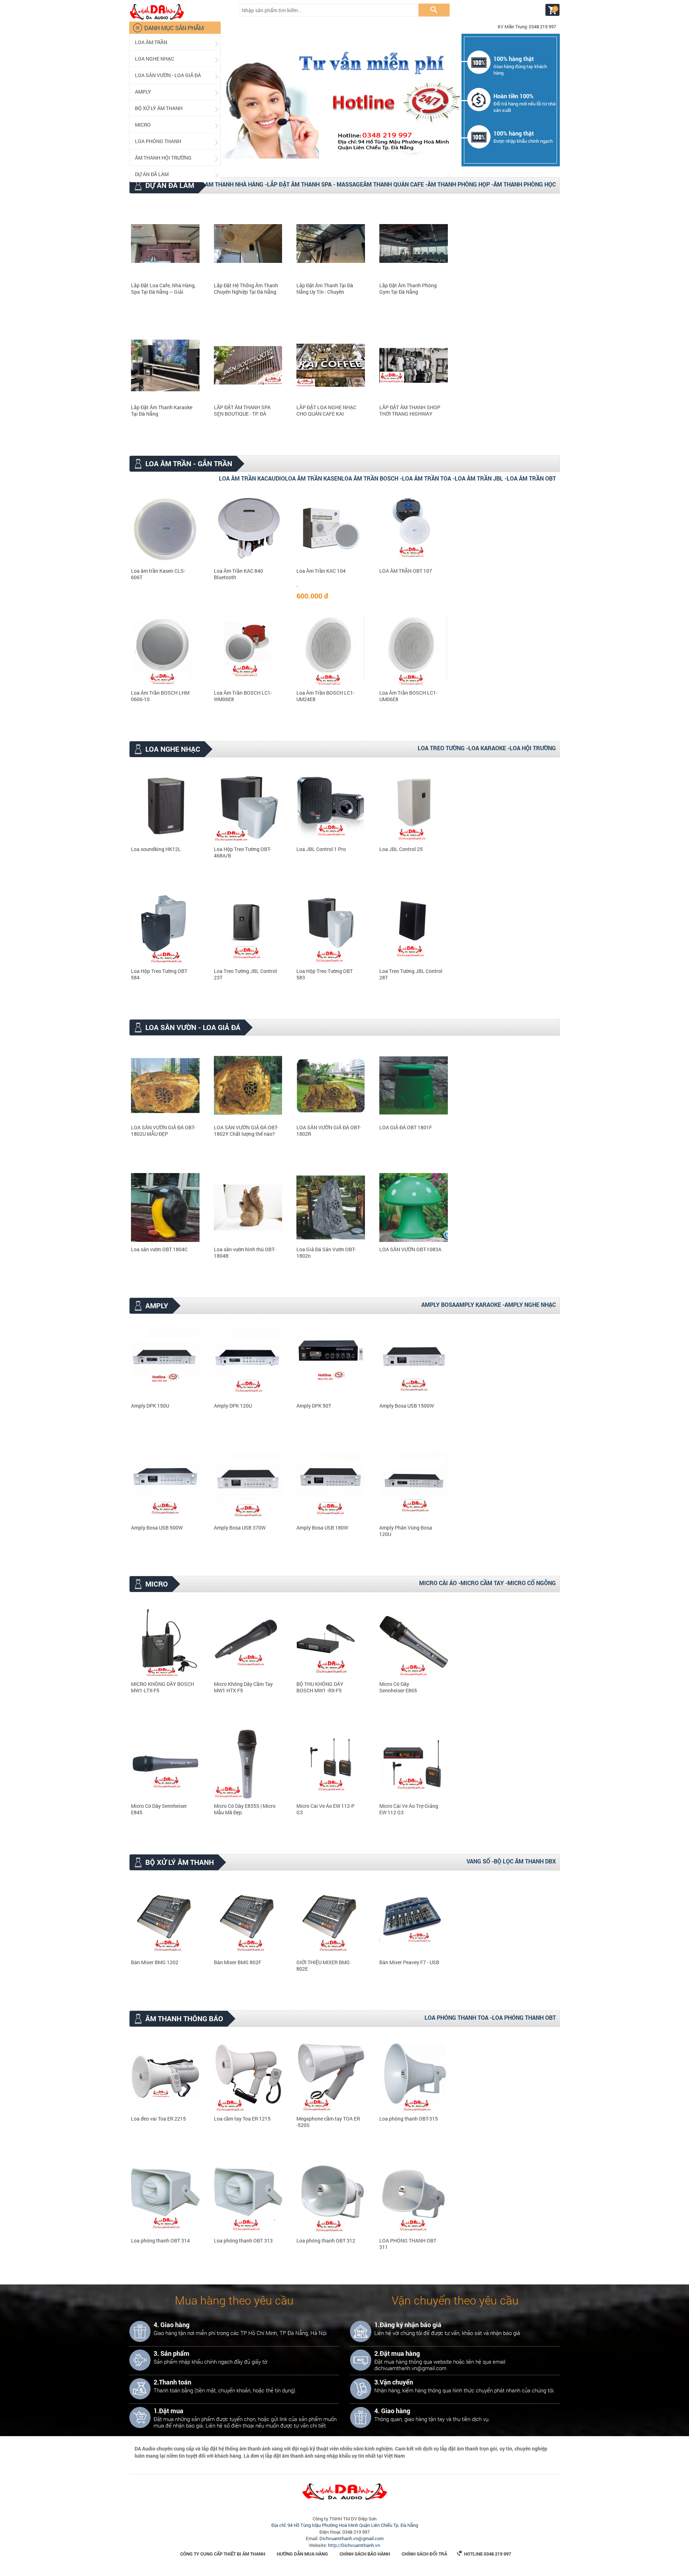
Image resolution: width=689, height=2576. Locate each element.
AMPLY (177, 92)
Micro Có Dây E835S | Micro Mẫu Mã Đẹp (245, 1809)
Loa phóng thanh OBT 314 (160, 2241)
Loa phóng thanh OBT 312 (326, 2241)
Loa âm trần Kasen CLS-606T (158, 574)
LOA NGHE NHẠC (177, 59)
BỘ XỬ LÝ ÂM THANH (177, 108)
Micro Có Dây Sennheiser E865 (398, 1687)
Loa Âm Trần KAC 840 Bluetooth (238, 574)
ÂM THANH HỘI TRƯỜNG (177, 158)
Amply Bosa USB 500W (157, 1528)
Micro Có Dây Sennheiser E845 (159, 1809)
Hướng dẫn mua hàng (302, 2554)
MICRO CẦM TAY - (484, 1583)
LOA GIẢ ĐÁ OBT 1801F (406, 1128)
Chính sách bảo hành (365, 2554)
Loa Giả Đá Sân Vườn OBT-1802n (326, 1253)
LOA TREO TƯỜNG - (443, 748)
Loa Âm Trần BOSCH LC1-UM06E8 (408, 696)
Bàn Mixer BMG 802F (238, 1962)
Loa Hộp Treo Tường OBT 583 (325, 974)
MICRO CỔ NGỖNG (532, 1583)
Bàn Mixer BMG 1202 (155, 1962)
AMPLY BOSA (439, 1304)
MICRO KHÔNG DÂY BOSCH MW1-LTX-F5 (163, 1687)
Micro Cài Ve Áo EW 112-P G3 (325, 1809)
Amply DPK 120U (233, 1406)
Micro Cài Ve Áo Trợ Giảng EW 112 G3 (409, 1809)
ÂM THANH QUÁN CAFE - (395, 184)
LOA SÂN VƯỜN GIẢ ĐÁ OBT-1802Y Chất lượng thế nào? (246, 1131)
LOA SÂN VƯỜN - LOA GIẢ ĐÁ (177, 75)
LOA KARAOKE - (489, 748)
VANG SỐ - (480, 1861)
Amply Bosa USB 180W (322, 1528)
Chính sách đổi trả (424, 2554)
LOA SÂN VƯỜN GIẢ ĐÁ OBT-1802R (329, 1131)
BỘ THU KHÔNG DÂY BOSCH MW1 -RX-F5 (320, 1687)
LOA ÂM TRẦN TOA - (428, 478)
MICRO (177, 125)
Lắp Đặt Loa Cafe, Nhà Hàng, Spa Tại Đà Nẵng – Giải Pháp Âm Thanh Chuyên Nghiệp (163, 289)
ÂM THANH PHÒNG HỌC (525, 184)
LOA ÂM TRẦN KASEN (313, 478)
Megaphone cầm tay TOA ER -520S (328, 2122)
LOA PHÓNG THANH (177, 141)
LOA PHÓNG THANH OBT (524, 2017)
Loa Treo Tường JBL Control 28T (411, 974)
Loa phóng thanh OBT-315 (409, 2119)
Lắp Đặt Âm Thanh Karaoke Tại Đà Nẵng (162, 411)
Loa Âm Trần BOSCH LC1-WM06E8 (243, 696)
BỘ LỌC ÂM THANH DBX (525, 1861)
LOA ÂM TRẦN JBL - (481, 478)
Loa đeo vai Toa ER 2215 (158, 2119)
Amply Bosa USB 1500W (407, 1406)
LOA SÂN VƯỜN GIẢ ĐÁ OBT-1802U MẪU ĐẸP (163, 1131)
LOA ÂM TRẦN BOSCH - (372, 478)
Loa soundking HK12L (156, 849)
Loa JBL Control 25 (401, 849)
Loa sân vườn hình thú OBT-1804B (245, 1253)
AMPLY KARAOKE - (480, 1304)
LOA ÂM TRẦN (177, 42)
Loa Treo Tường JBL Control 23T (245, 974)
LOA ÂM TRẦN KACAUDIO (252, 478)
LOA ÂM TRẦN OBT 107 (406, 571)
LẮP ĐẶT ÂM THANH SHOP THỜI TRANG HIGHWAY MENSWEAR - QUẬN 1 (410, 411)
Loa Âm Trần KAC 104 (321, 571)
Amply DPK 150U (150, 1406)
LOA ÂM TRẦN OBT (531, 478)
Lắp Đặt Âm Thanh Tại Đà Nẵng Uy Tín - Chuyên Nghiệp (325, 289)
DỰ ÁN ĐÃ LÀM (177, 174)
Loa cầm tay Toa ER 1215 (242, 2119)
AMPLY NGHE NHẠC (530, 1304)
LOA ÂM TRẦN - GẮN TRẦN (182, 464)
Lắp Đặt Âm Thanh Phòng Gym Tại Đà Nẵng (408, 289)
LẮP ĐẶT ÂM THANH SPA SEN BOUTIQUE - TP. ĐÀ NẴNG (242, 411)
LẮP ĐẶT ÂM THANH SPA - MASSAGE (315, 184)
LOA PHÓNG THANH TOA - (458, 2017)
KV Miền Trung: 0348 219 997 (524, 27)
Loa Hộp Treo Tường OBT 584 (159, 974)
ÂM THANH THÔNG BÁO (178, 2019)
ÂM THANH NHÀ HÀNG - (236, 184)
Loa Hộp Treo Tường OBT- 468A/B (242, 852)
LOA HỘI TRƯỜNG (533, 748)
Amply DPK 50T (314, 1406)
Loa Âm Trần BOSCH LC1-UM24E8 (325, 696)
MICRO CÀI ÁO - (440, 1583)
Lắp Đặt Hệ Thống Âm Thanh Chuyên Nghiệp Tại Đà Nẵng (246, 289)
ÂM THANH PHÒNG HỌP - (460, 184)
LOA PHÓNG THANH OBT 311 (408, 2244)
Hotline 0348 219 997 (484, 2554)
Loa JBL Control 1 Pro (321, 849)
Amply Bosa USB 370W (240, 1528)
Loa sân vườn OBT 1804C (159, 1249)
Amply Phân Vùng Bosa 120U (406, 1531)
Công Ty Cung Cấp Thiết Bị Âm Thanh (223, 2554)
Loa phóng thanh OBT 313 (243, 2241)
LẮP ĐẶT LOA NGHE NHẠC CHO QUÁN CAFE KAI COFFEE (326, 411)
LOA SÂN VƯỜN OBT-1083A (410, 1249)
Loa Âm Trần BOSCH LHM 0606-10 (160, 696)
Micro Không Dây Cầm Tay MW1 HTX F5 (243, 1687)
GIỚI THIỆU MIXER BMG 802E (323, 1966)
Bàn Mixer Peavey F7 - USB (410, 1962)
